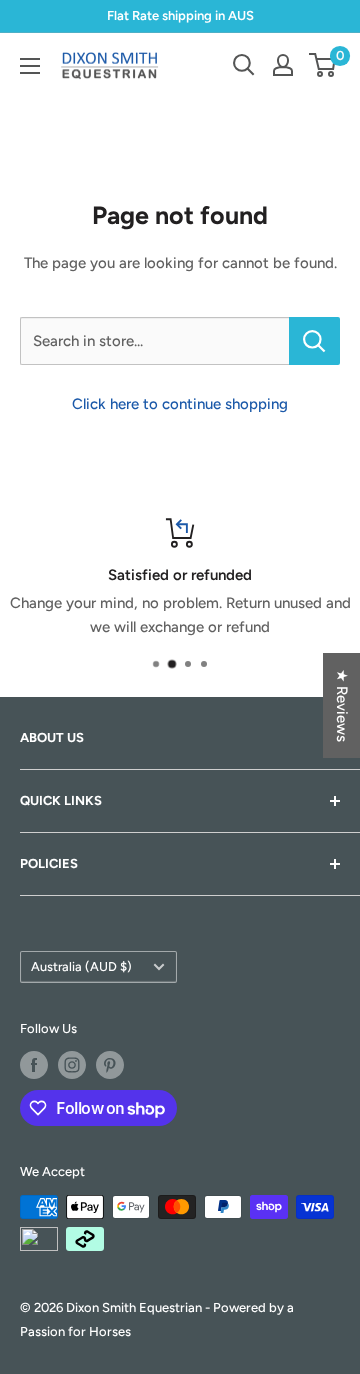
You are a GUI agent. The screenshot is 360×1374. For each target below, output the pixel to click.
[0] (323, 65)
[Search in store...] (314, 341)
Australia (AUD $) (81, 966)
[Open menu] (30, 66)
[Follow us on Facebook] (34, 1065)
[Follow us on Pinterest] (110, 1065)
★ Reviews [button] (342, 705)
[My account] (283, 65)
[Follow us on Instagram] (72, 1065)
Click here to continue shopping (180, 404)
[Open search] (244, 65)
